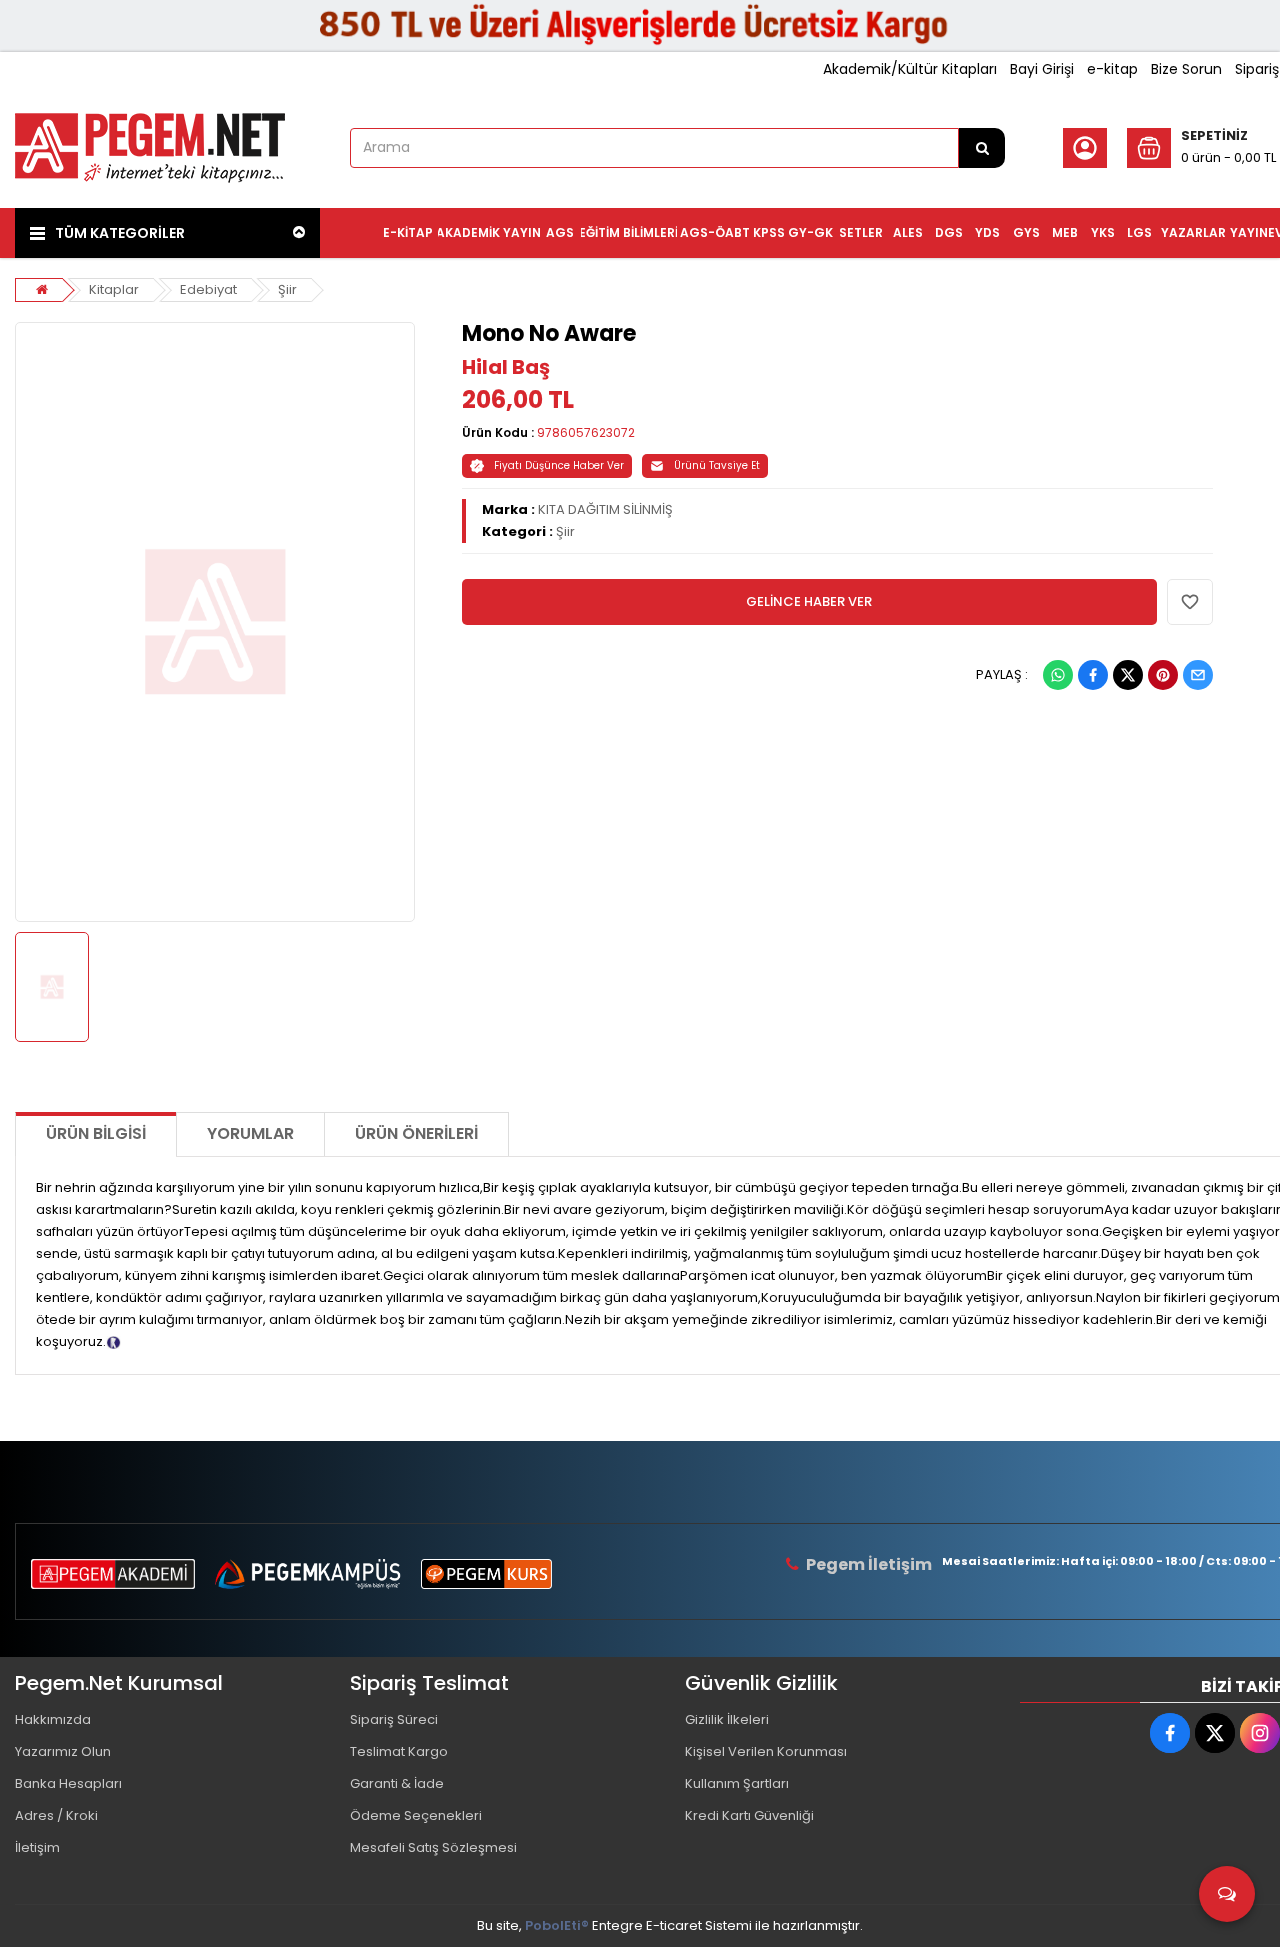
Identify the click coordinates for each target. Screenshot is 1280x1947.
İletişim (37, 1847)
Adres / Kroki (56, 1815)
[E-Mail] (1198, 675)
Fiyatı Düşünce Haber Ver (559, 465)
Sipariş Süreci (394, 1719)
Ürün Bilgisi (96, 1133)
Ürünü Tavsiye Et (717, 465)
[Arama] (982, 148)
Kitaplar (114, 289)
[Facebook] (1093, 675)
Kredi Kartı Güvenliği (749, 1815)
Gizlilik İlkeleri (727, 1719)
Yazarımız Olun (63, 1751)
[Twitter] (1128, 675)
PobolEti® (557, 1925)
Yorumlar (250, 1133)
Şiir (287, 289)
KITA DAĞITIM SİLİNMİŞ (605, 509)
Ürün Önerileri (416, 1133)
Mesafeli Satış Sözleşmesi (433, 1847)
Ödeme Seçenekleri (416, 1815)
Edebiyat (208, 289)
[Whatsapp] (1058, 675)
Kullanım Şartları (737, 1783)
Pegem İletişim (869, 1564)
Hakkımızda (53, 1719)
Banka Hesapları (68, 1783)
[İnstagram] (1260, 1733)
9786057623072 (586, 432)
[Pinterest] (1163, 675)
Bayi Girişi (1042, 69)
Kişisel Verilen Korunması (766, 1751)
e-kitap (1112, 69)
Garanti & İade (397, 1783)
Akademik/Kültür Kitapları (910, 69)
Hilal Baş (506, 367)
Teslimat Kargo (399, 1751)
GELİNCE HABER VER (809, 601)
